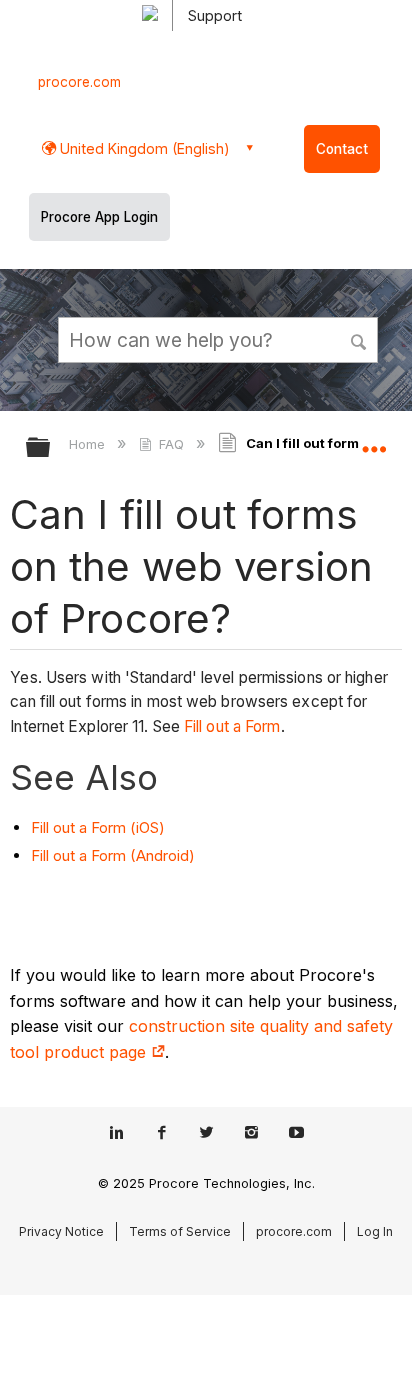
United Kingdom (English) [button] (143, 148)
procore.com (79, 82)
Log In (375, 1231)
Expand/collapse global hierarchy (51, 448)
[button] (360, 339)
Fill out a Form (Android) (113, 855)
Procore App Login (99, 217)
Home (89, 444)
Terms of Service (180, 1231)
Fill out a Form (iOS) (98, 827)
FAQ (171, 444)
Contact (342, 149)
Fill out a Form (232, 726)
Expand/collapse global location (374, 441)
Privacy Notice (61, 1231)
